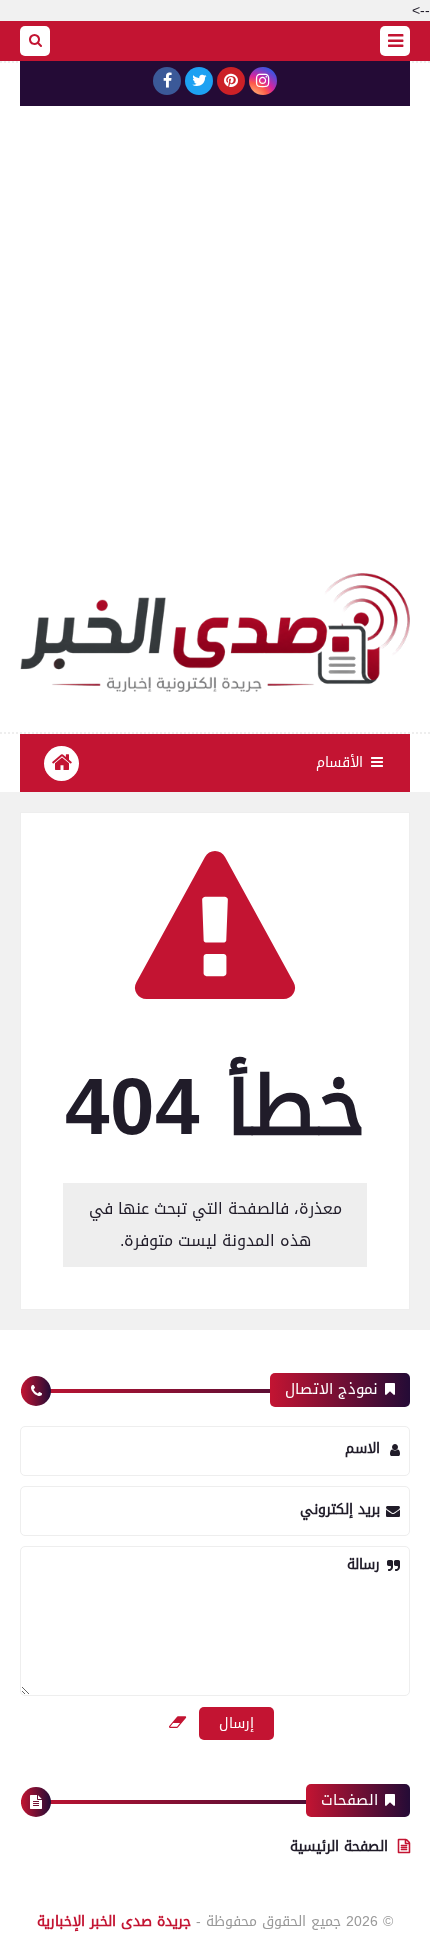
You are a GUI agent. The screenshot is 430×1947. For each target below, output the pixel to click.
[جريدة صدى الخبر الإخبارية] (215, 632)
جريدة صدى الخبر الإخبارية (114, 1921)
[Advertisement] (215, 348)
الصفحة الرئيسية (339, 1846)
